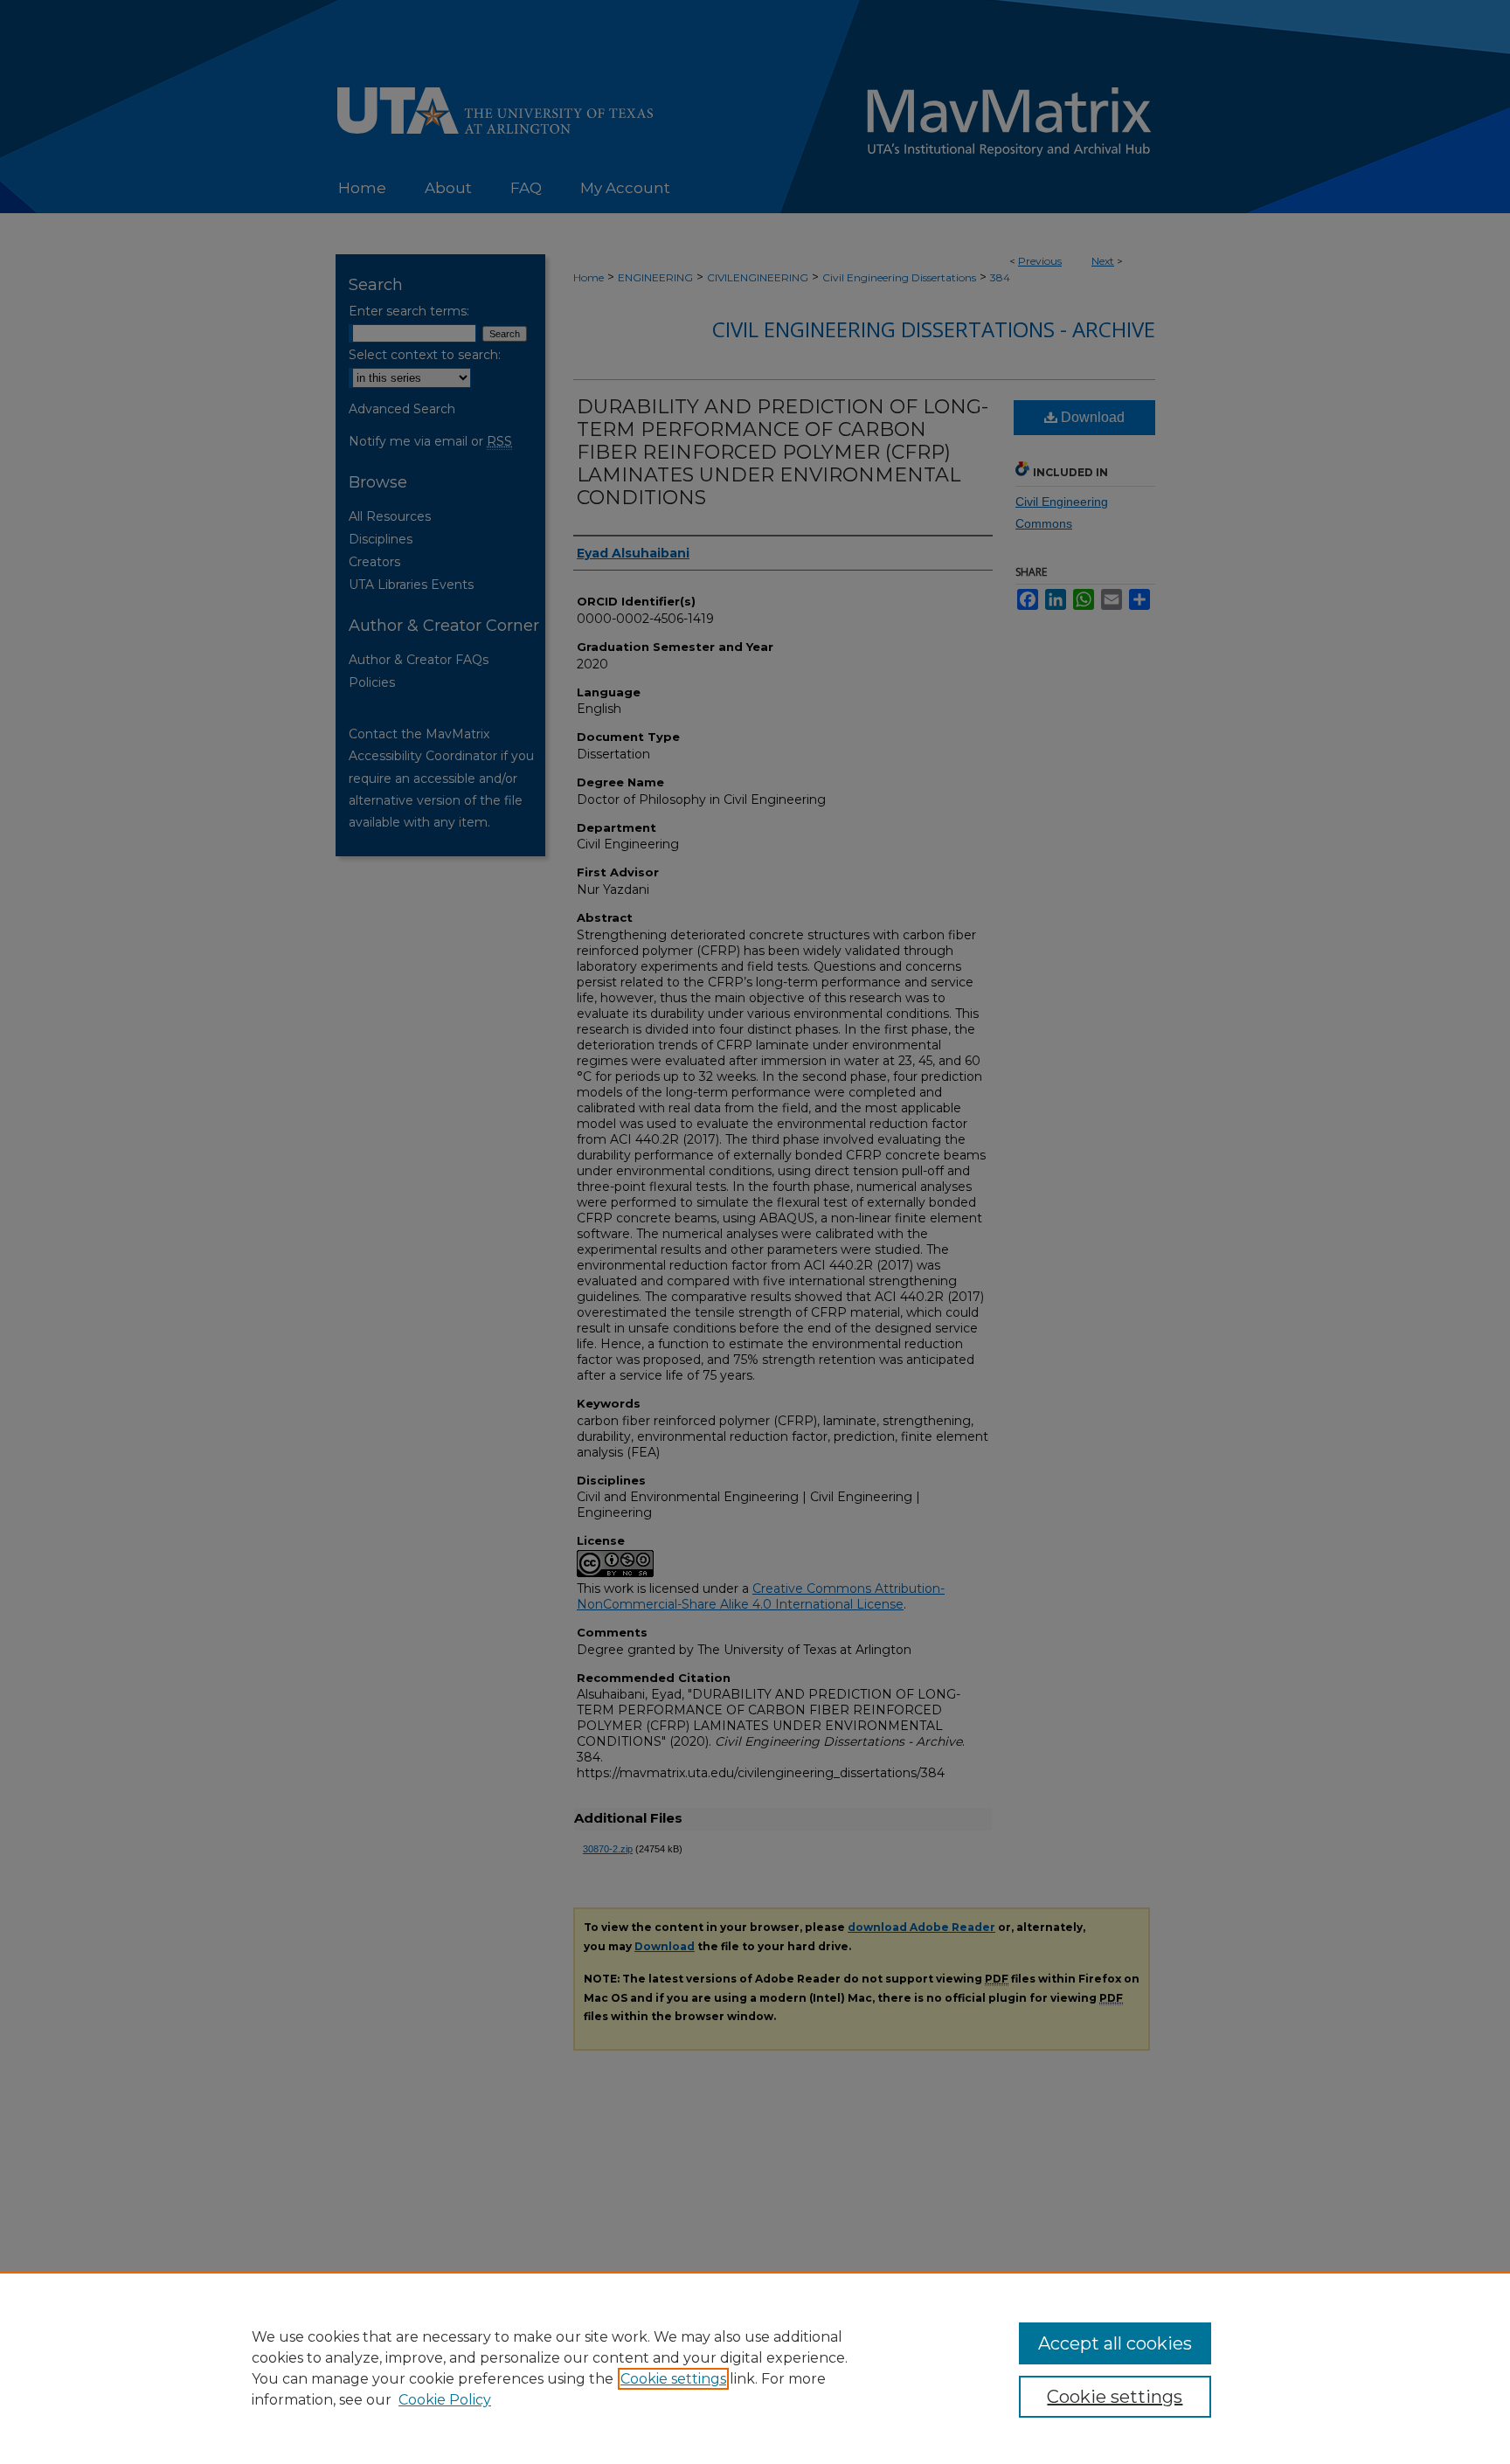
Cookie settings (673, 2379)
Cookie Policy (445, 2400)
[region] (755, 2368)
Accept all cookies (1115, 2343)
